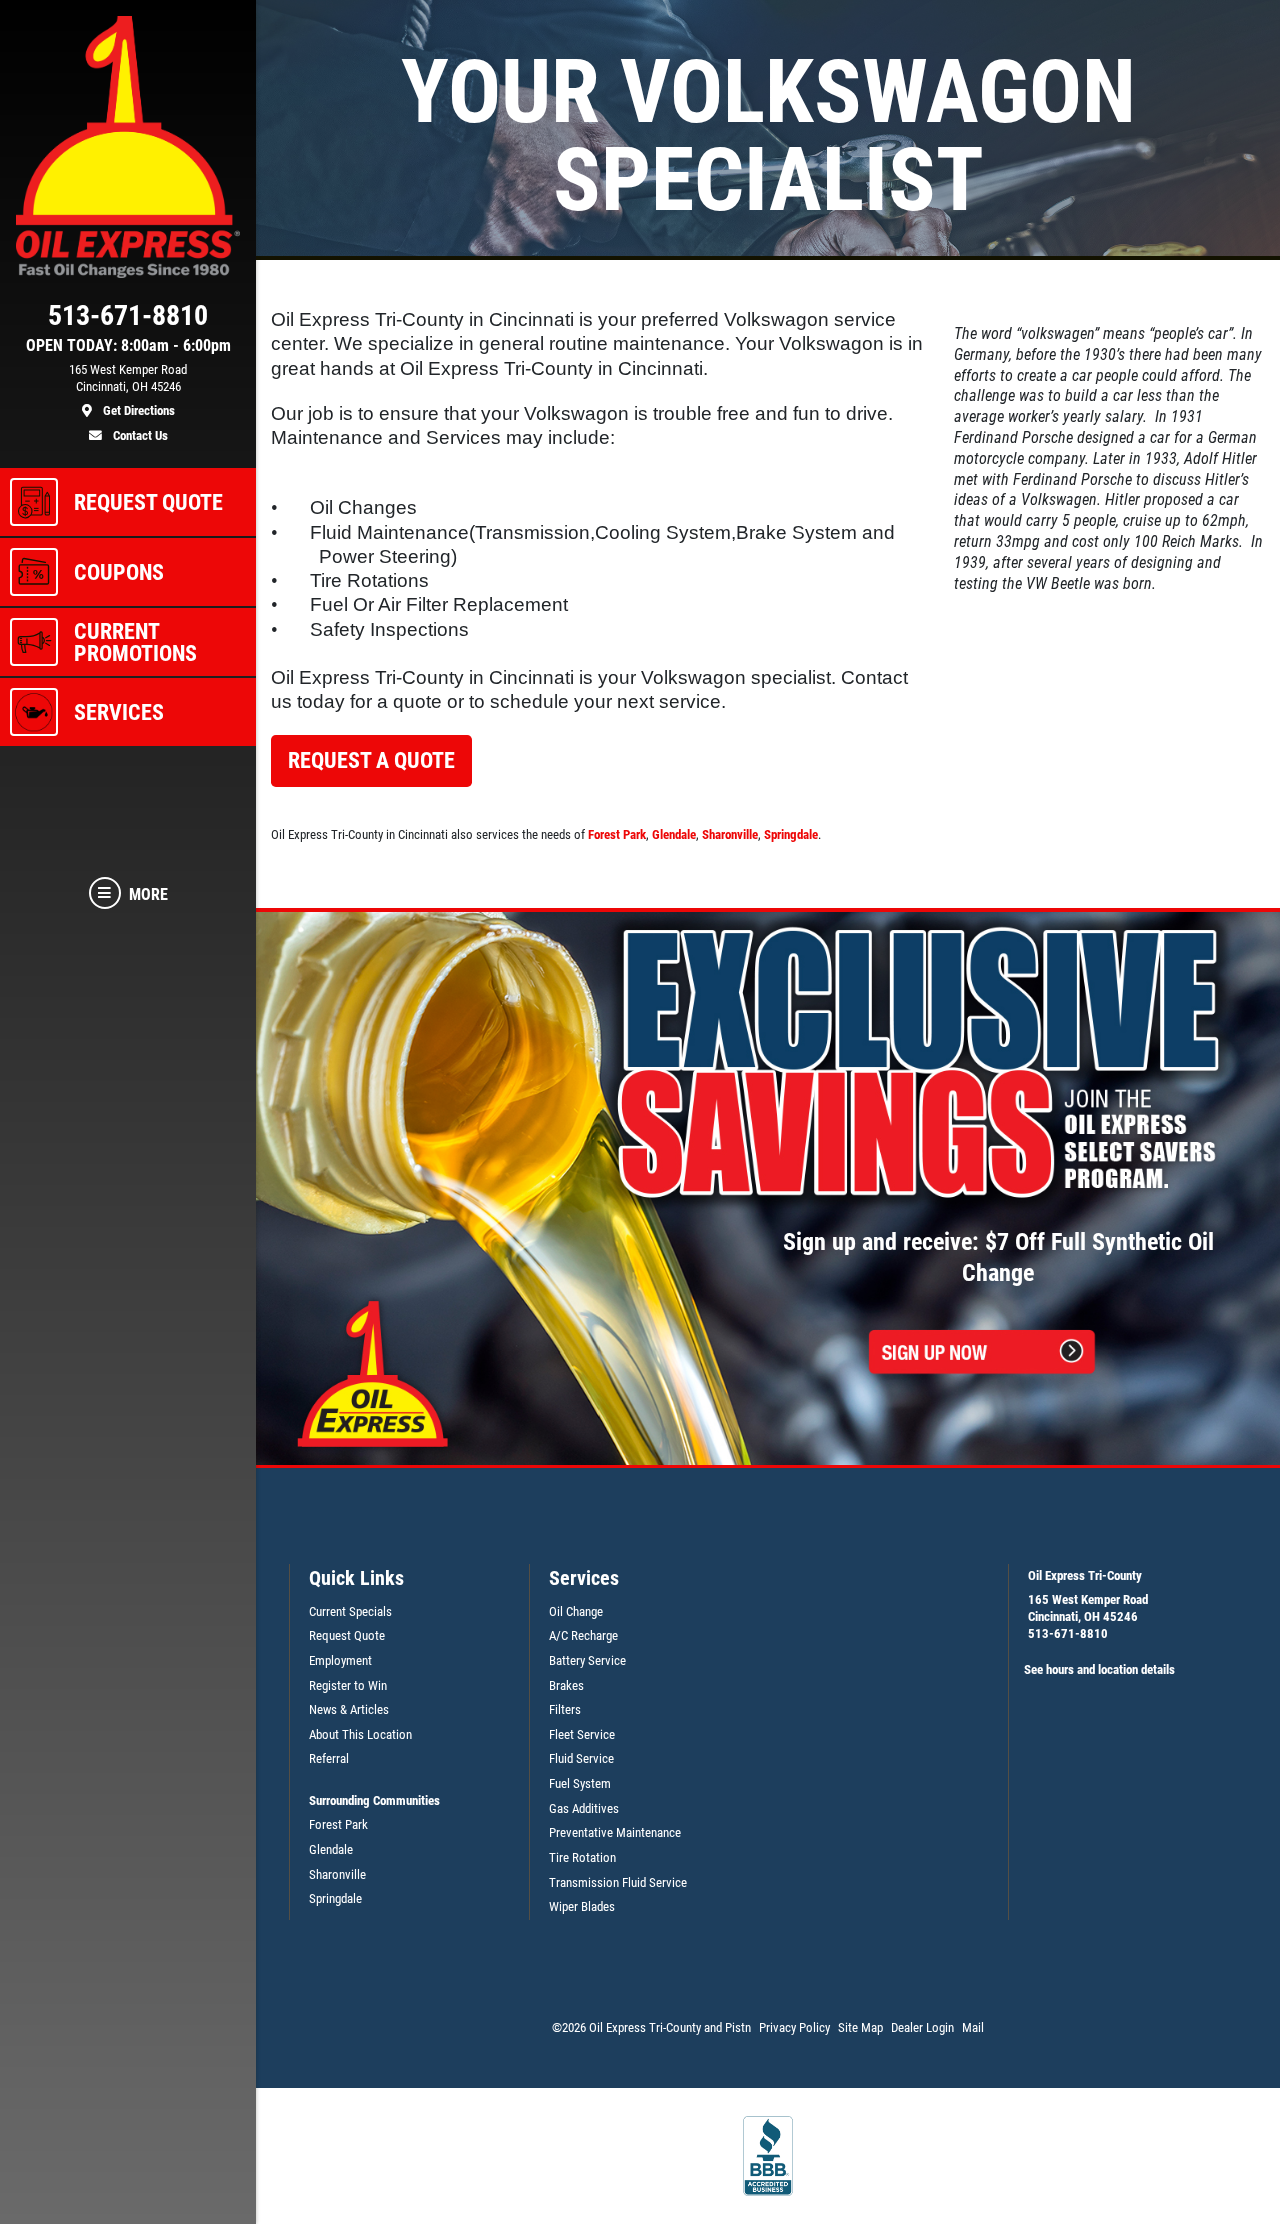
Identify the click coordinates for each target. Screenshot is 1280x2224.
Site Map (860, 2027)
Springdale (791, 834)
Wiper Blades (582, 1906)
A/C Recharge (583, 1635)
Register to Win (348, 1685)
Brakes (566, 1685)
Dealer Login (922, 2027)
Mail (973, 2027)
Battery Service (587, 1660)
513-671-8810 (1068, 1633)
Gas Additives (584, 1808)
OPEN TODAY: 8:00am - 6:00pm (128, 346)
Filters (565, 1709)
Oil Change (576, 1611)
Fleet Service (582, 1734)
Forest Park (617, 834)
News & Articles (349, 1709)
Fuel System (580, 1783)
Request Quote (347, 1635)
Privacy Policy (794, 2027)
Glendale (674, 834)
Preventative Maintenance (615, 1832)
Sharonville (730, 834)
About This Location (360, 1734)
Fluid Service (581, 1758)
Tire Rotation (582, 1857)
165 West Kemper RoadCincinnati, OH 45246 (1088, 1608)
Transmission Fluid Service (618, 1882)
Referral (329, 1758)
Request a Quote (371, 760)
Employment (340, 1660)
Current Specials (350, 1611)
